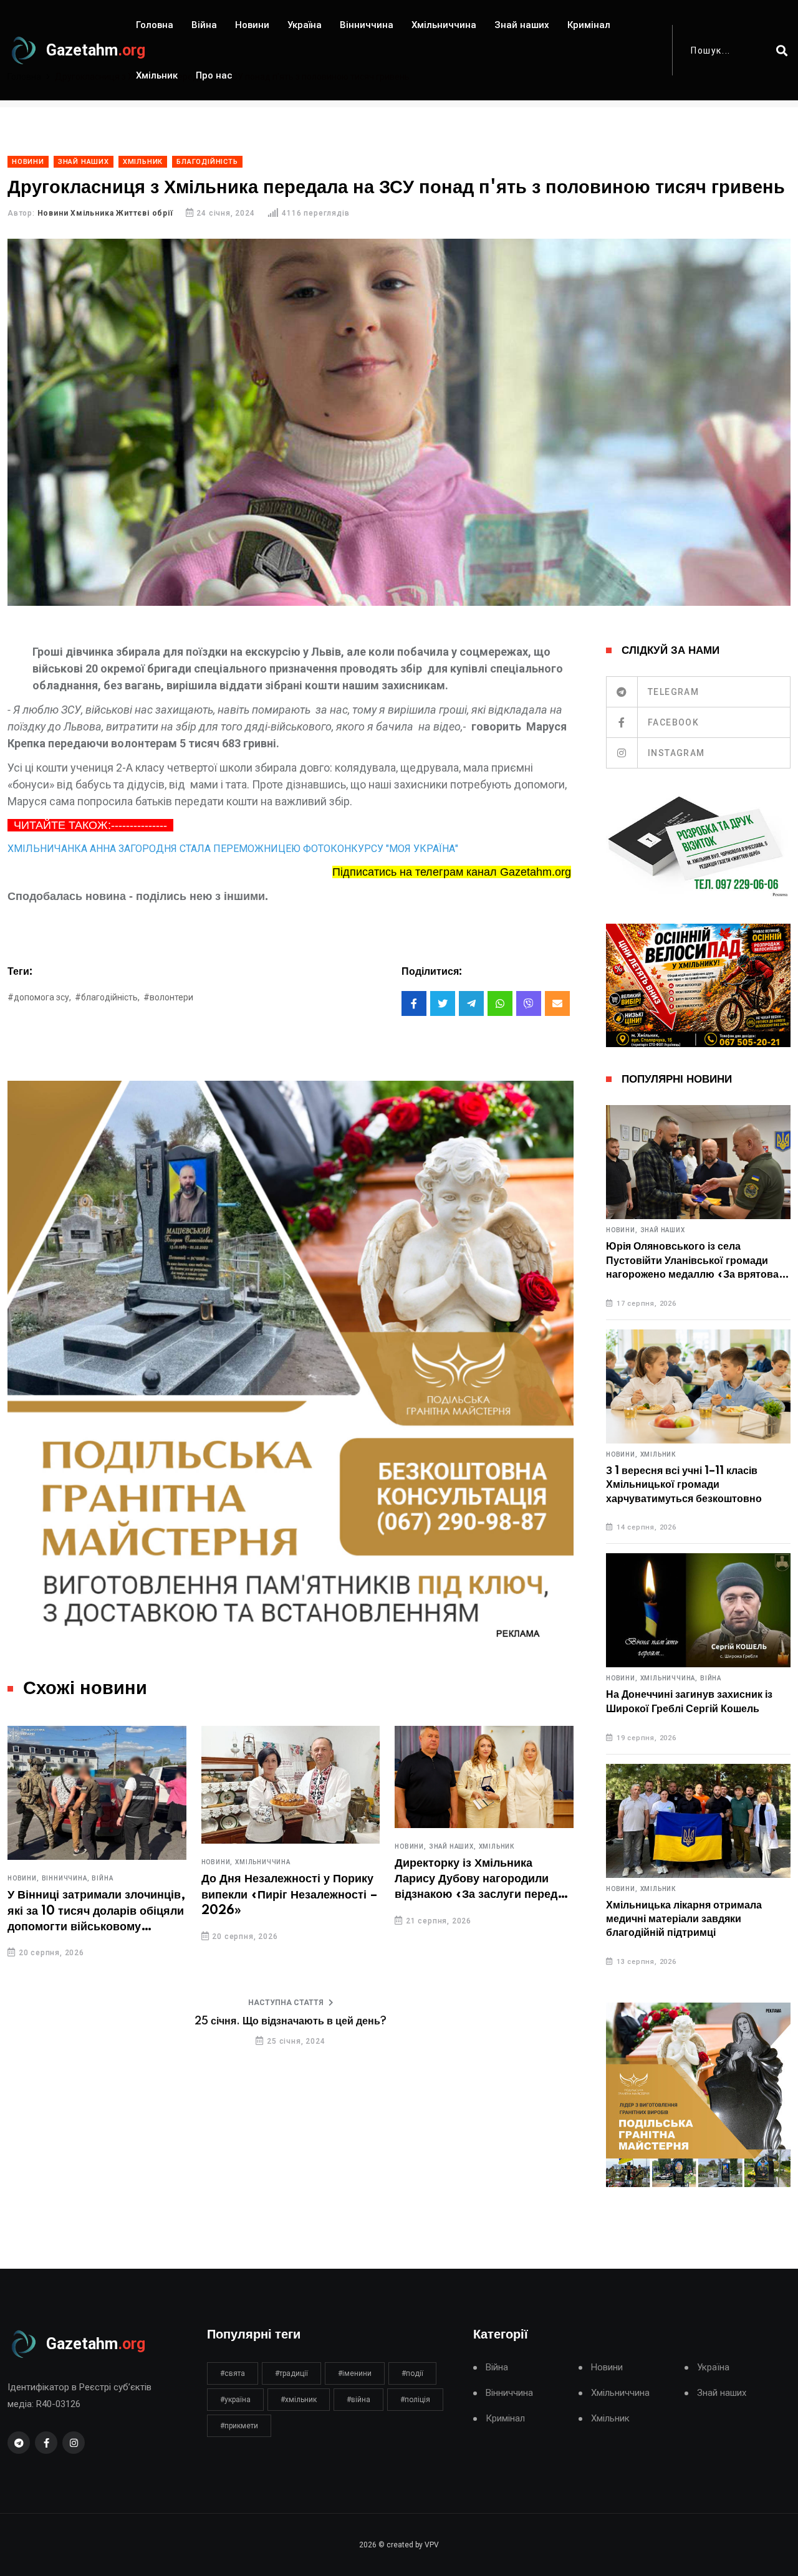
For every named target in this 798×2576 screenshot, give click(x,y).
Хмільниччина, (669, 1678)
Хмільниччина (444, 25)
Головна (155, 25)
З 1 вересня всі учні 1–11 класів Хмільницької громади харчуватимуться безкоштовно (684, 1485)
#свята (233, 2373)
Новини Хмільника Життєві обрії (105, 213)
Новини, (23, 1879)
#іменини (355, 2373)
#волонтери (168, 997)
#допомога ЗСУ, (39, 997)
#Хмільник (299, 2400)
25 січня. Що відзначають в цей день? (291, 2021)
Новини (252, 25)
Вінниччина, (66, 1879)
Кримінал (589, 25)
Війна (204, 25)
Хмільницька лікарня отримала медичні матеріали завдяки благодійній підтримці (684, 1919)
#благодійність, (107, 997)
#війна (358, 2400)
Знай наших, (453, 1847)
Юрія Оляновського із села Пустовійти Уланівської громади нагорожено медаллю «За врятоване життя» (698, 1261)
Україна (305, 25)
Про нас (214, 75)
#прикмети (239, 2426)
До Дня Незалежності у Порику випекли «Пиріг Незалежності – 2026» (290, 1895)
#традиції (291, 2373)
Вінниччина (367, 25)
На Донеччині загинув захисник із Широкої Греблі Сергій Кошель (689, 1702)
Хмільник (157, 75)
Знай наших (522, 25)
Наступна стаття (286, 2003)
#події (412, 2373)
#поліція (415, 2400)
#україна (235, 2400)
